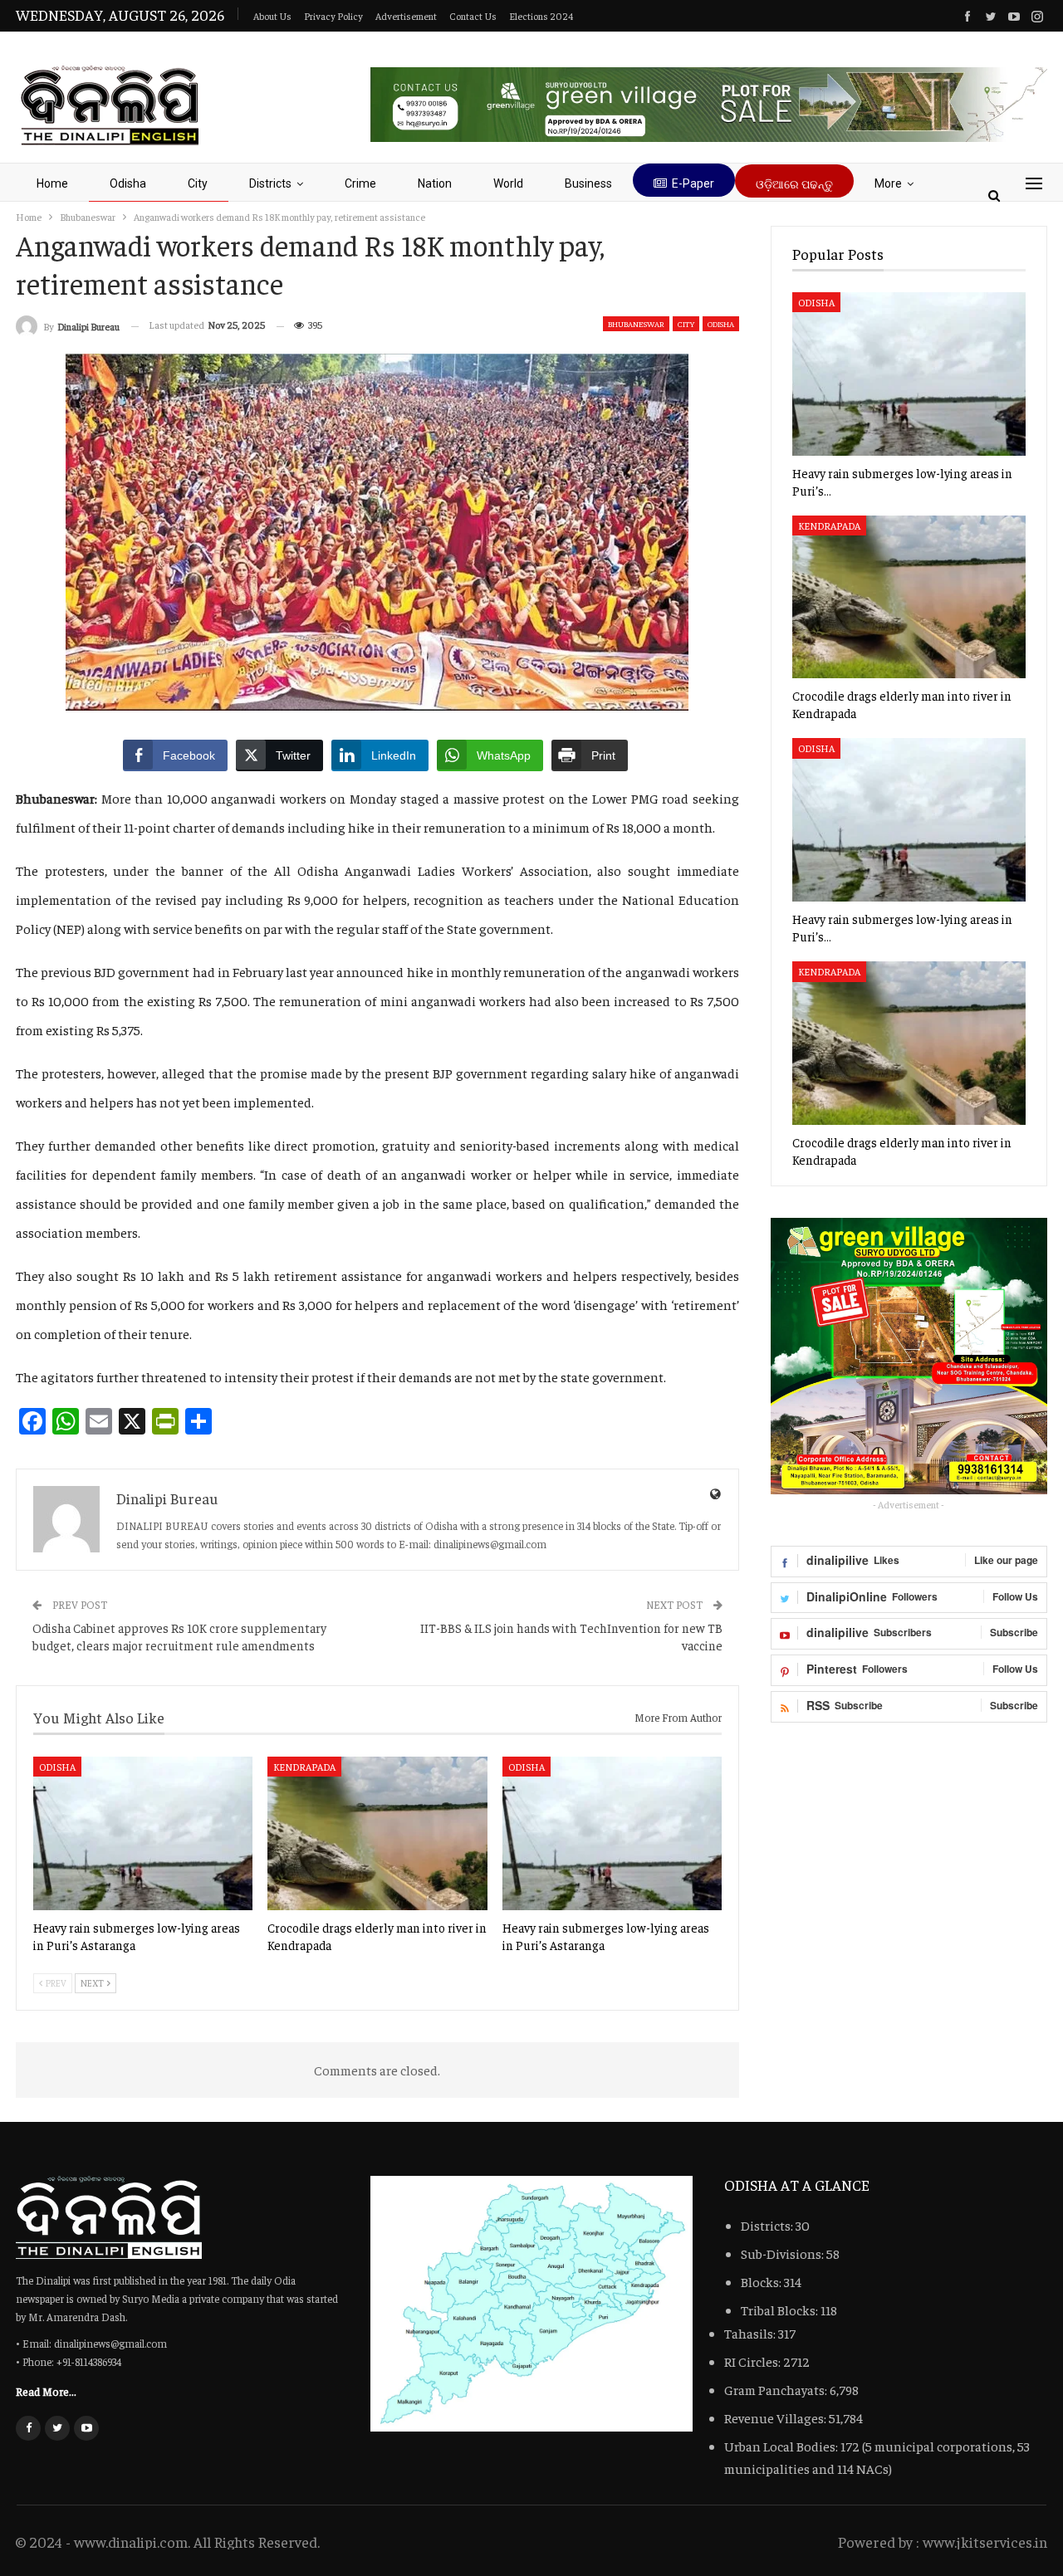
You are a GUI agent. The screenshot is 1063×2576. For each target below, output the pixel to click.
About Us (272, 16)
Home (52, 183)
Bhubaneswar (636, 324)
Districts (270, 183)
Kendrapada (304, 1767)
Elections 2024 (541, 16)
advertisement (406, 16)
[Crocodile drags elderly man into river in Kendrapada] (377, 1833)
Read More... (46, 2391)
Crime (360, 183)
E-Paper (693, 183)
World (508, 183)
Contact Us (473, 16)
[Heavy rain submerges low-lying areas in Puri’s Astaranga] (143, 1833)
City (198, 183)
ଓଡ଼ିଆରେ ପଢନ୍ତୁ (794, 184)
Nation (435, 183)
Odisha (128, 183)
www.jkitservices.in (985, 2542)
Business (588, 183)
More (888, 183)
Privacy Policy (333, 16)
